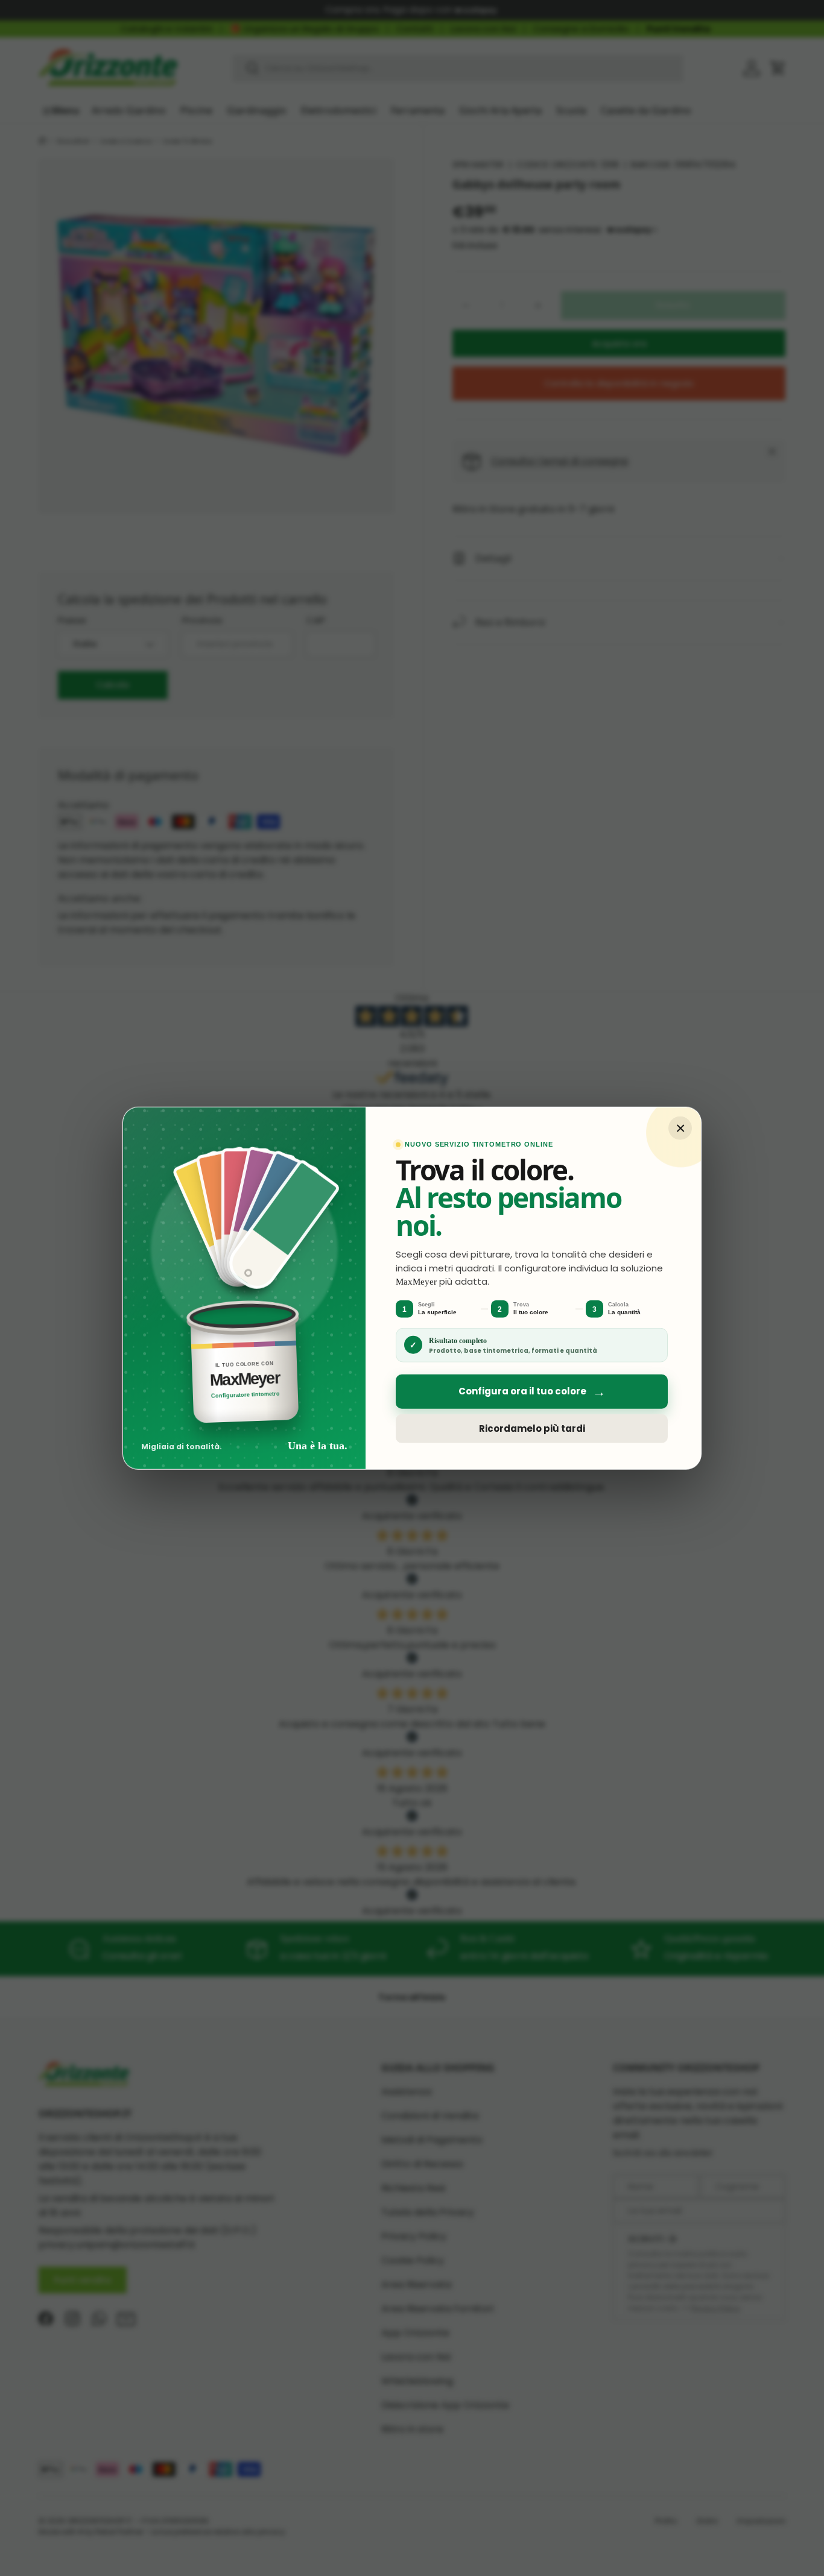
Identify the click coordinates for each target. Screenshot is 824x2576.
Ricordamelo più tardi (532, 1428)
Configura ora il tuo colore (532, 1392)
